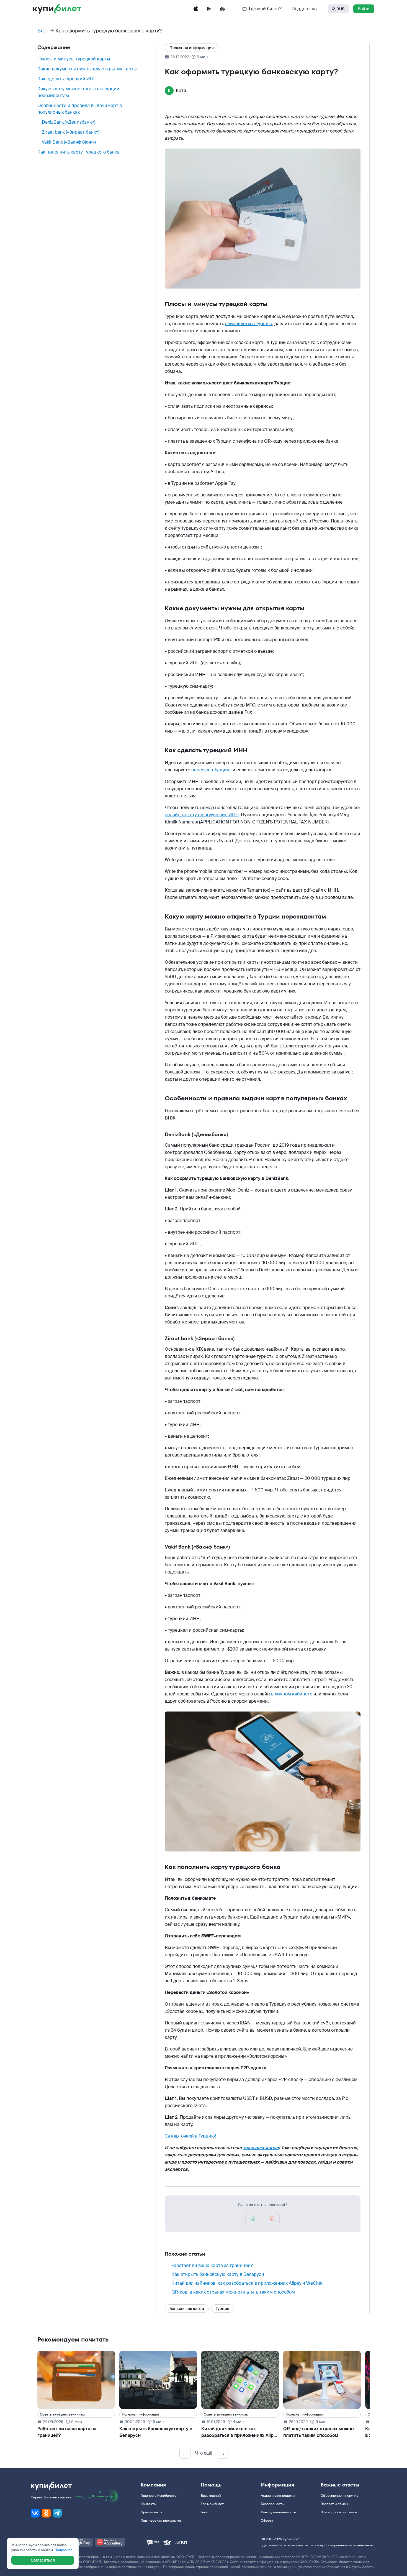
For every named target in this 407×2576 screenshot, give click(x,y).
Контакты (149, 2504)
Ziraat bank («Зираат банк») (71, 132)
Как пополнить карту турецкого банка (78, 152)
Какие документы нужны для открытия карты (87, 69)
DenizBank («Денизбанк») (69, 122)
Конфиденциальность (278, 2512)
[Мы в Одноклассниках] (46, 2513)
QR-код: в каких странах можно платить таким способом (233, 2292)
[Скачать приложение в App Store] (196, 9)
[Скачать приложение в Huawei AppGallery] (222, 9)
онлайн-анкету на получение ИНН (202, 815)
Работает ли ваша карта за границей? (212, 2265)
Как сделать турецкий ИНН (67, 79)
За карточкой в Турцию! (190, 2136)
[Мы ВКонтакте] (35, 2513)
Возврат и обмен (334, 2504)
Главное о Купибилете (159, 2496)
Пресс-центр (151, 2512)
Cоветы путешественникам (62, 2414)
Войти (364, 9)
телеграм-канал (261, 2148)
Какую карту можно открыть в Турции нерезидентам (78, 92)
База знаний (211, 2496)
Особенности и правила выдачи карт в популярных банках (80, 109)
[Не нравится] (272, 2219)
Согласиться (43, 2560)
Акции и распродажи (278, 2496)
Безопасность (272, 2504)
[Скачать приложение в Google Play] (209, 9)
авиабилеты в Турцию (249, 324)
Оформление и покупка (340, 2496)
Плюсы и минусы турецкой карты (74, 59)
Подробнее (64, 2550)
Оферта (267, 2521)
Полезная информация (192, 48)
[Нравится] (253, 2219)
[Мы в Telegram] (57, 2513)
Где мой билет (212, 2504)
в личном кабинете (292, 1694)
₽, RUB (338, 9)
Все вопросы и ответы (339, 2512)
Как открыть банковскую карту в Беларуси (218, 2274)
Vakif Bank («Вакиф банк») (69, 142)
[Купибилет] (57, 9)
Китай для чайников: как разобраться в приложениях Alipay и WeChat (247, 2283)
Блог (43, 31)
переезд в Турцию (211, 770)
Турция (222, 2309)
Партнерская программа (161, 2521)
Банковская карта (187, 2309)
